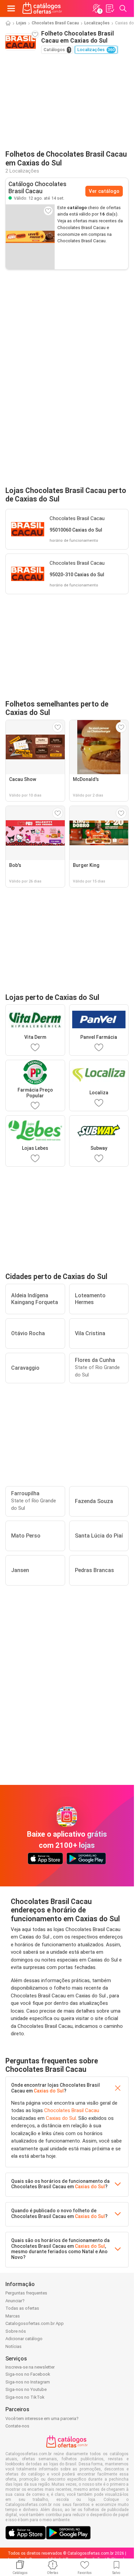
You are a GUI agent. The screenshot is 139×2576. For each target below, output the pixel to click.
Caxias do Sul (49, 2091)
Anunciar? (15, 2301)
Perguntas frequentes (26, 2293)
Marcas (13, 2316)
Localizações (97, 23)
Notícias (13, 2346)
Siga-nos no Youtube (26, 2389)
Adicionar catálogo (24, 2339)
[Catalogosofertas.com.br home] (42, 8)
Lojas (21, 23)
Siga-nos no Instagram (28, 2382)
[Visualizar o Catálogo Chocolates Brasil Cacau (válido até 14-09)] (30, 237)
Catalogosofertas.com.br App (35, 2323)
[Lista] (110, 8)
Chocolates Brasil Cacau (55, 23)
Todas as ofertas (22, 2308)
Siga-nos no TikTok (25, 2397)
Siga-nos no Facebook (28, 2374)
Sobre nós (16, 2331)
